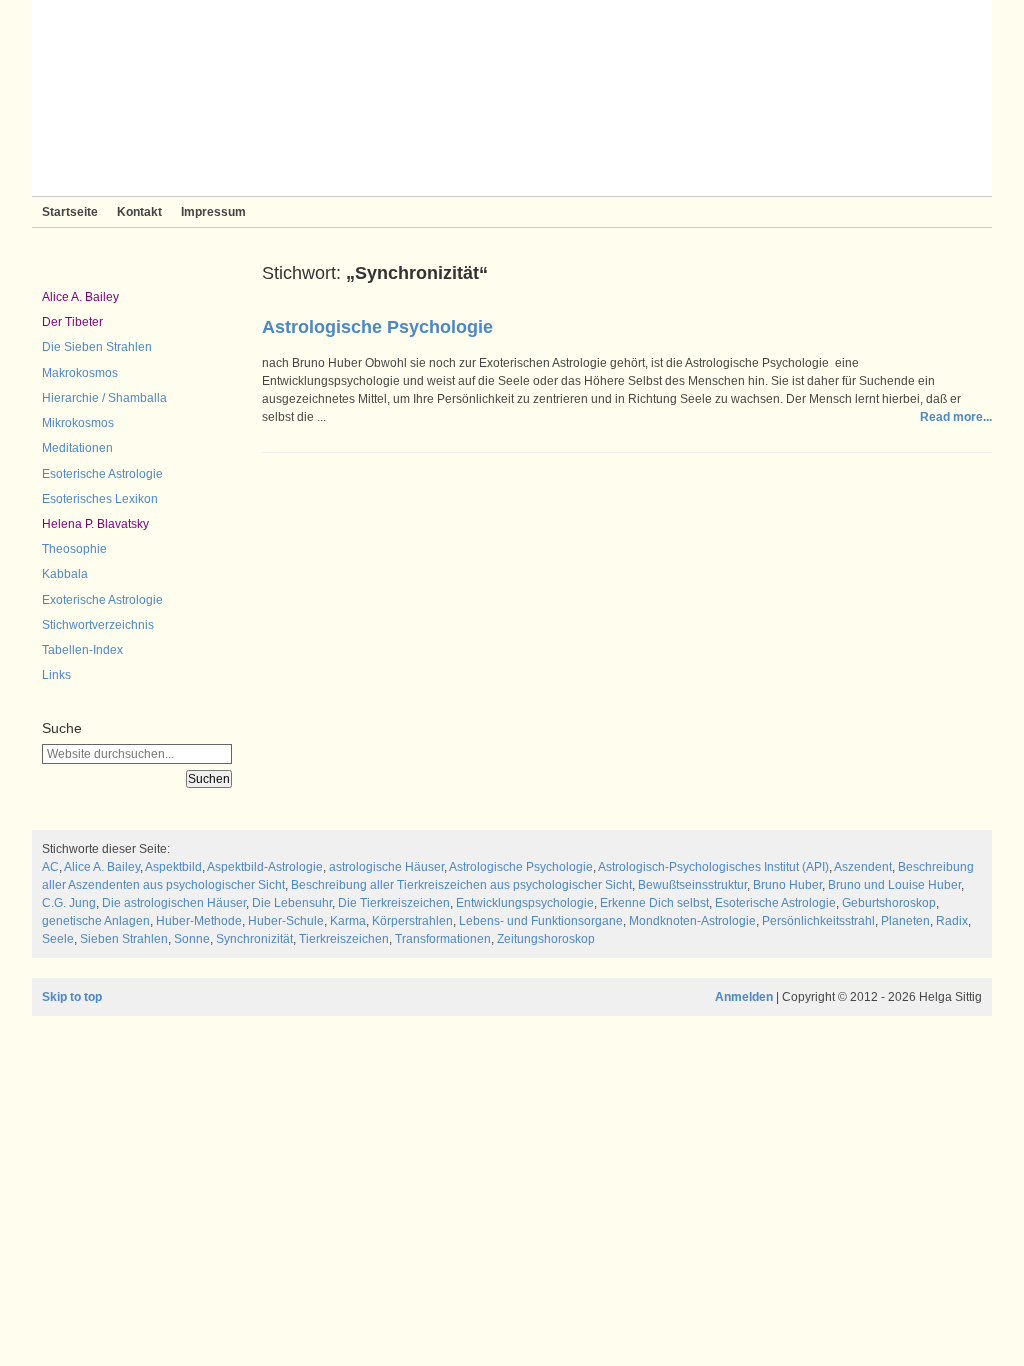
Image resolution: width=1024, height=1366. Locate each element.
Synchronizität (254, 939)
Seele (58, 939)
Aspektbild (173, 867)
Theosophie (74, 549)
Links (56, 675)
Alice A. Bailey (80, 297)
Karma (348, 921)
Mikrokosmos (78, 423)
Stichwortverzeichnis (98, 625)
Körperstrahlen (412, 921)
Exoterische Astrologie (102, 600)
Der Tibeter (72, 322)
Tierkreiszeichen (344, 939)
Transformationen (443, 939)
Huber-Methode (199, 921)
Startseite (70, 212)
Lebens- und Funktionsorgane (541, 921)
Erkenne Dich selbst (654, 903)
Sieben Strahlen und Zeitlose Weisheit (512, 98)
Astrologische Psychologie (377, 327)
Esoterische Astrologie (102, 474)
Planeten (905, 921)
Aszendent (863, 867)
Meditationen (77, 448)
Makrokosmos (80, 373)
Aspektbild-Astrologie (265, 867)
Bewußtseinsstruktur (692, 885)
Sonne (192, 939)
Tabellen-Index (82, 650)
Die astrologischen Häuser (174, 903)
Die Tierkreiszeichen (394, 903)
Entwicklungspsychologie (525, 903)
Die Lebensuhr (292, 903)
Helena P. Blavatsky (95, 524)
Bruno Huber (787, 885)
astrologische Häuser (386, 867)
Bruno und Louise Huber (894, 885)
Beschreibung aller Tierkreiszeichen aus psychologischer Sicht (461, 885)
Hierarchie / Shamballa (104, 398)
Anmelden (744, 997)
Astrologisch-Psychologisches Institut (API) (713, 867)
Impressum (213, 212)
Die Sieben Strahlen (97, 347)
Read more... (956, 417)
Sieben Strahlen (124, 939)
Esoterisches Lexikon (100, 499)
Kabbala (65, 574)
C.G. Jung (69, 903)
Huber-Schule (286, 921)
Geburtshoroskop (889, 903)
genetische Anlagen (96, 921)
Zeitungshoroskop (546, 939)
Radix (952, 921)
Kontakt (139, 212)
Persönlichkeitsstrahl (818, 921)
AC (50, 867)
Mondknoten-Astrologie (692, 921)
